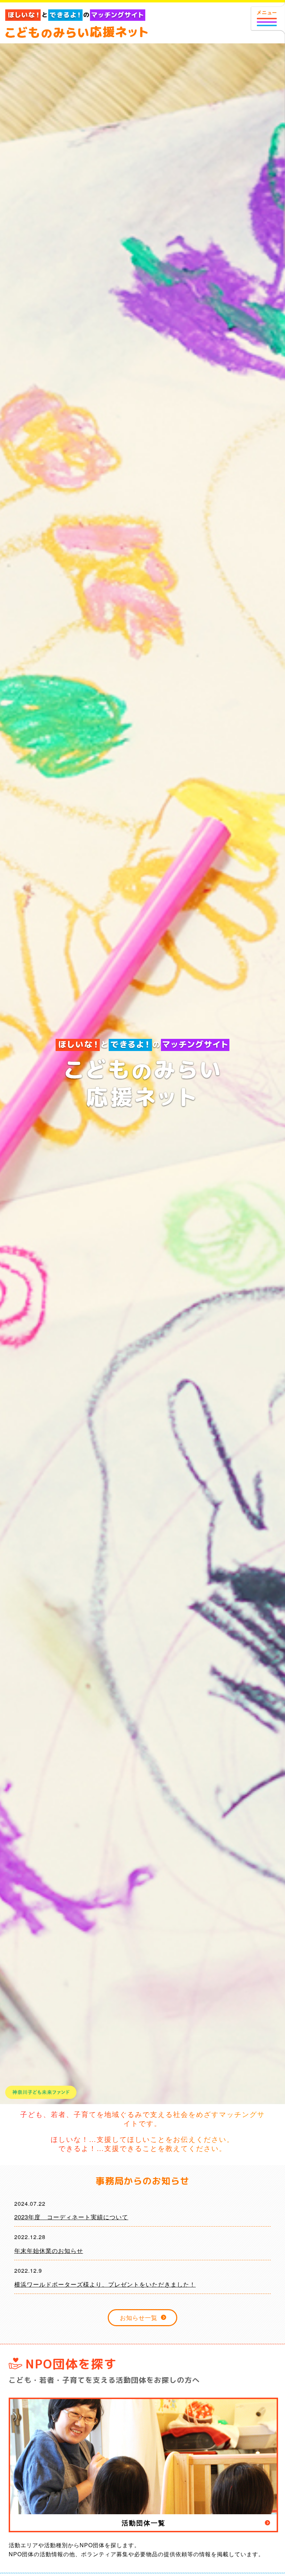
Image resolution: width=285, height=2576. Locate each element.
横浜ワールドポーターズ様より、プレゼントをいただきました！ (105, 2284)
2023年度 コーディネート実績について (71, 2217)
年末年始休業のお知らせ (49, 2250)
